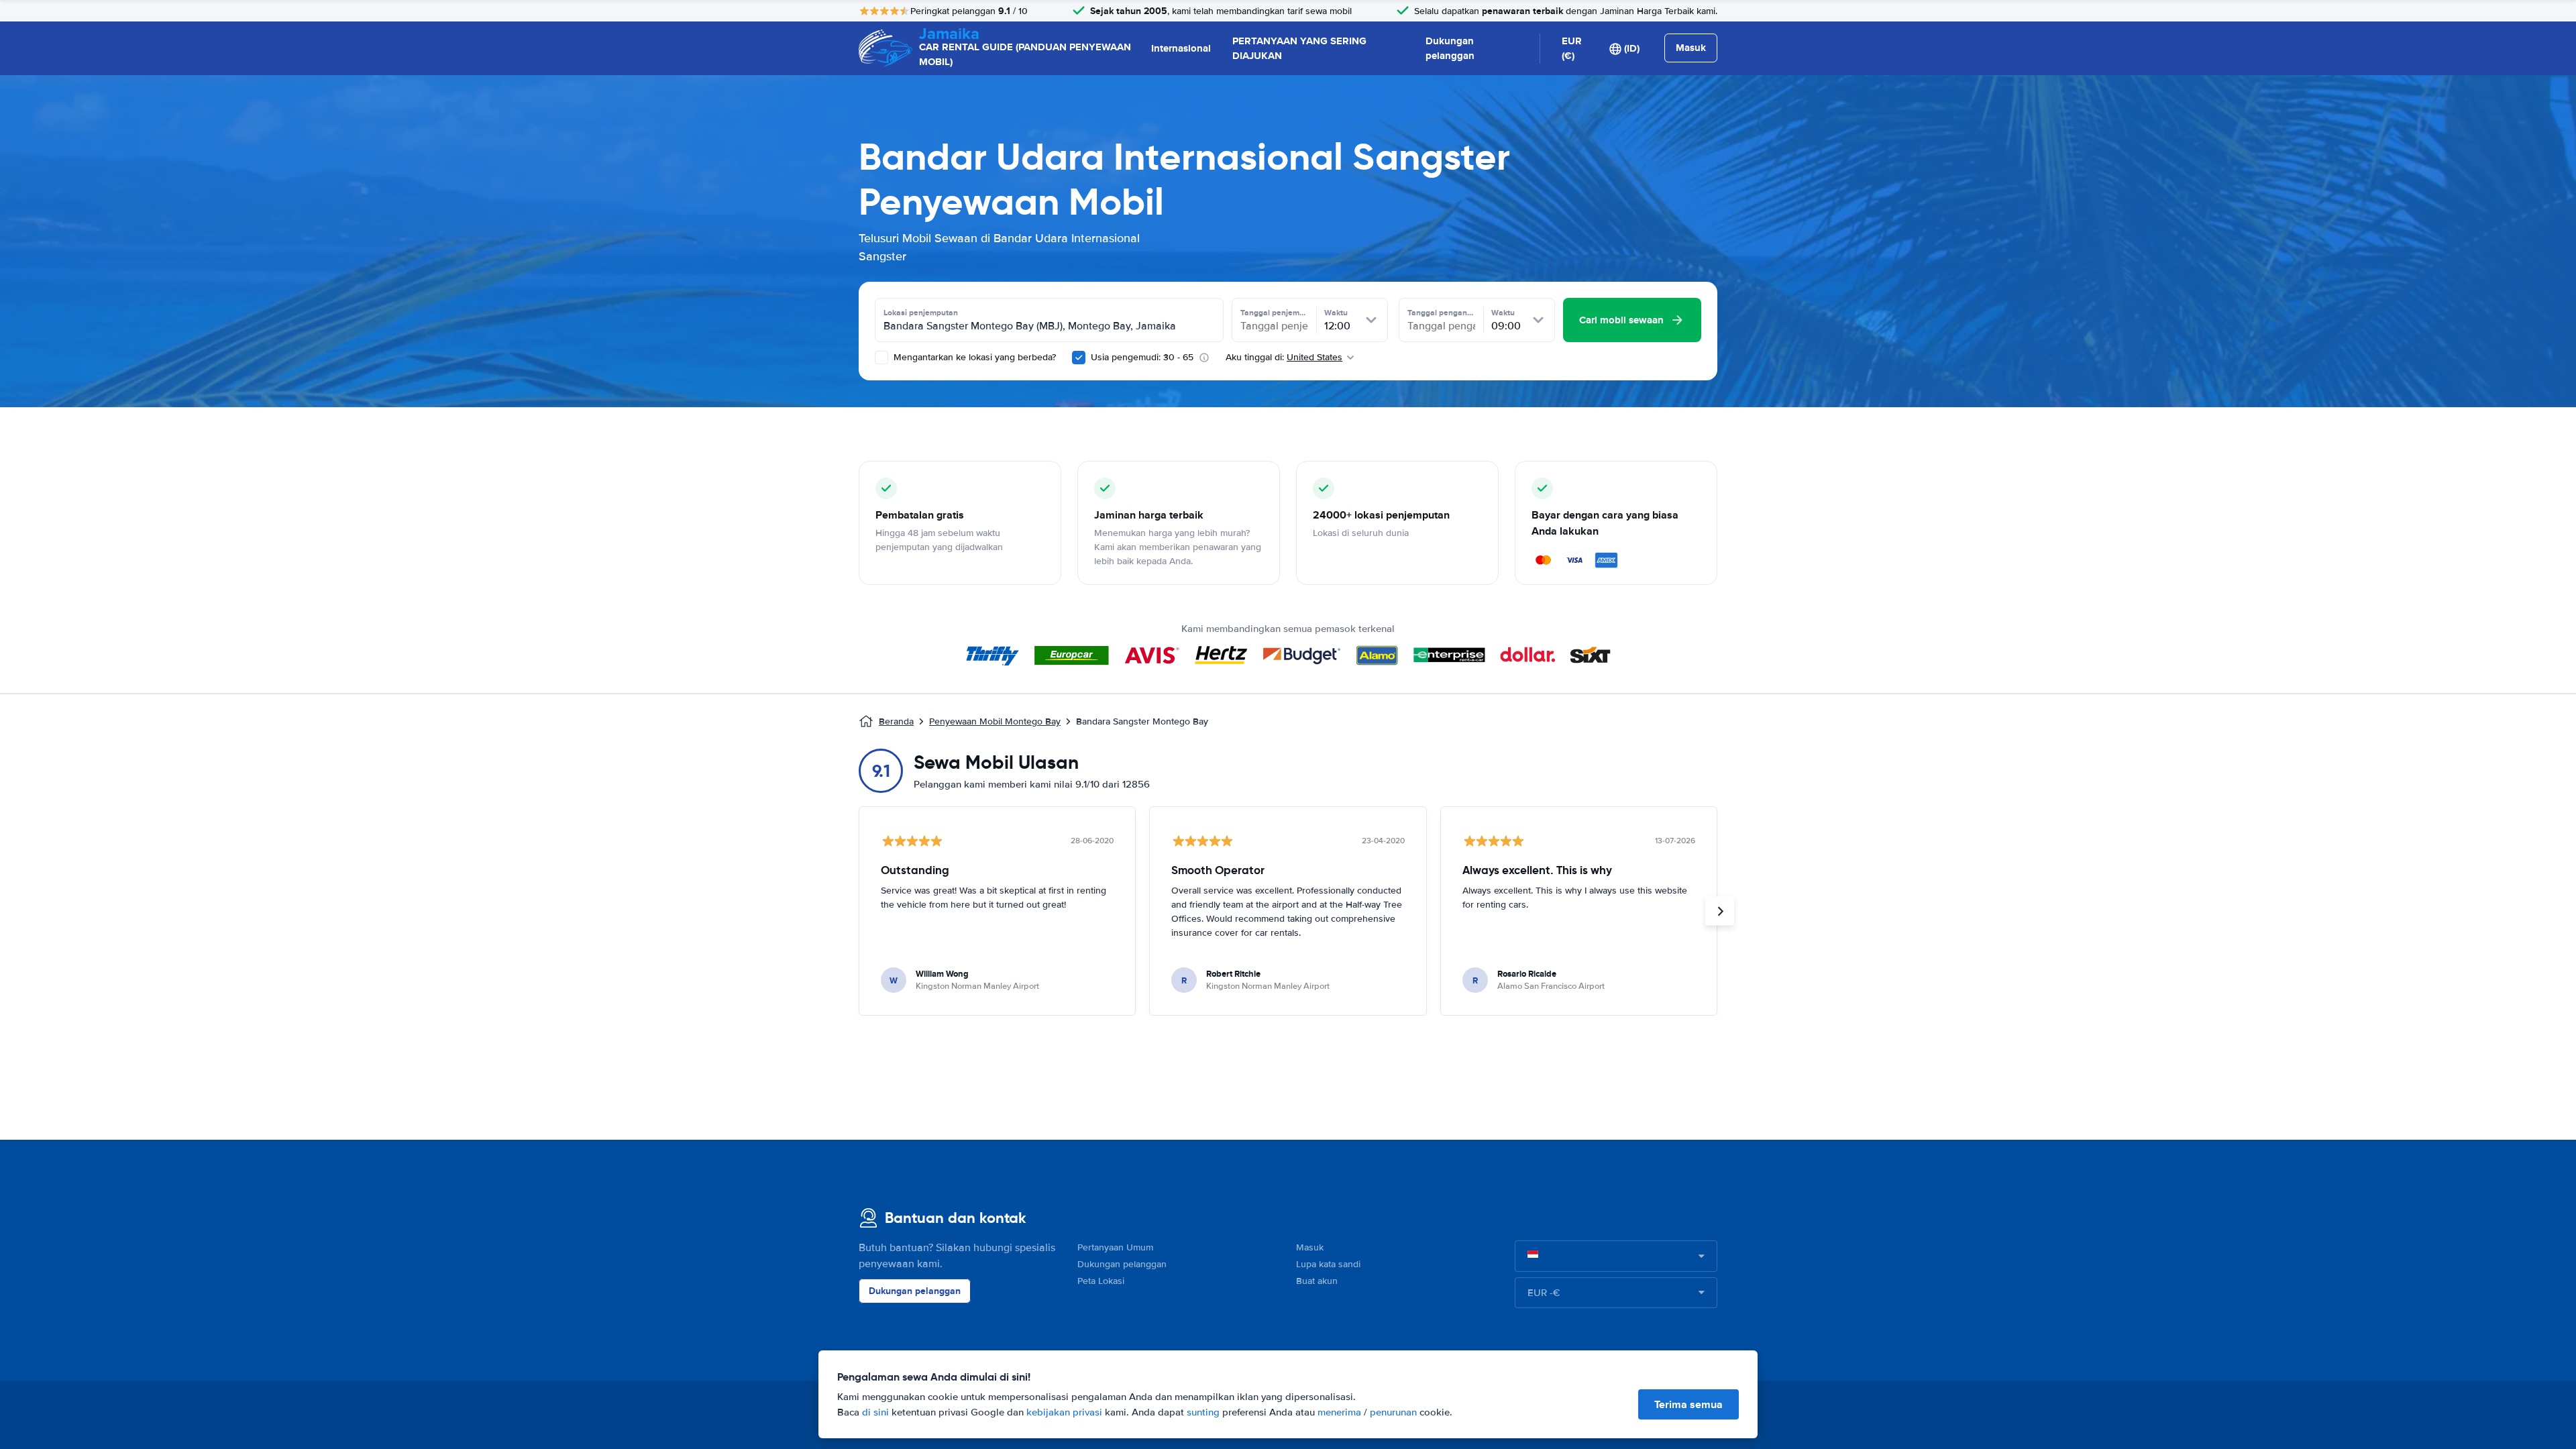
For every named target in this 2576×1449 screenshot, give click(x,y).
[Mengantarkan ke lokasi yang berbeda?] (881, 358)
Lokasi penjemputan (921, 313)
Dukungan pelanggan (1450, 49)
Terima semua (1688, 1404)
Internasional (1181, 48)
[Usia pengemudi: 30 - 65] (1079, 358)
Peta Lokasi (1101, 1281)
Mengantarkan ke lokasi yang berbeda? (973, 357)
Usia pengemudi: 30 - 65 (1142, 357)
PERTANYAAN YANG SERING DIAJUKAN (1299, 49)
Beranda (896, 721)
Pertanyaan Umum (1115, 1247)
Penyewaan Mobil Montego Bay (995, 721)
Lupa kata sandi (1328, 1264)
